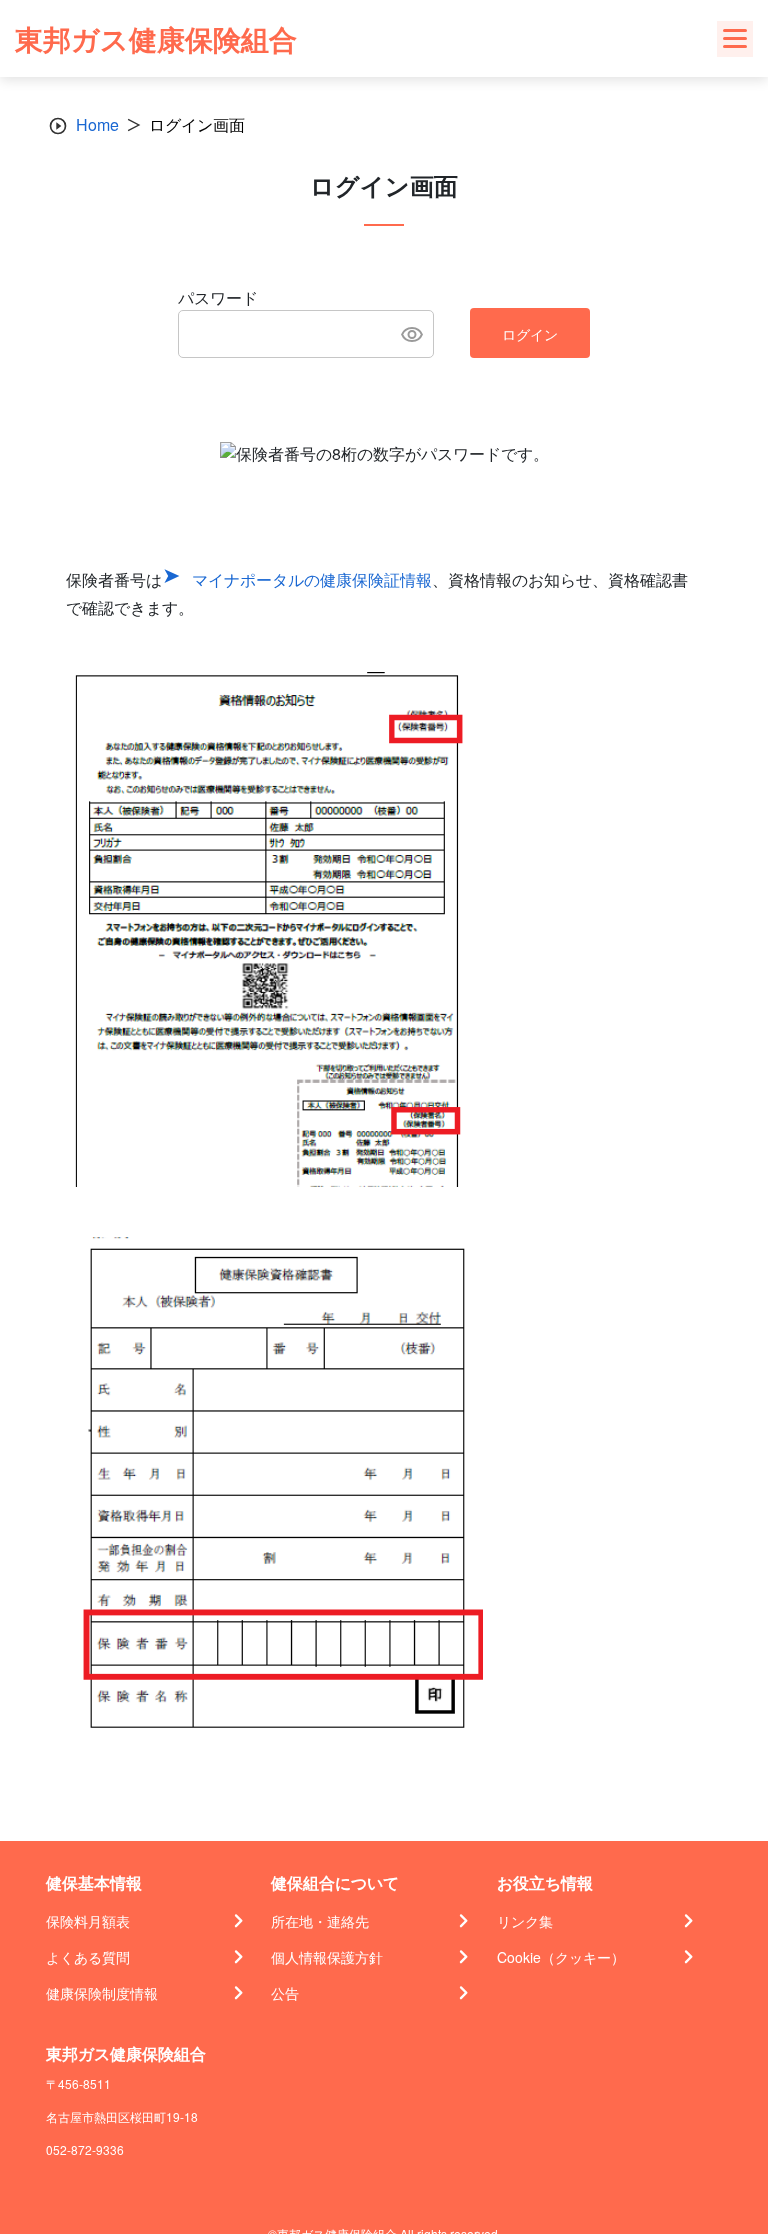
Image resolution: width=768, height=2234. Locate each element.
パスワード (218, 297)
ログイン (530, 334)
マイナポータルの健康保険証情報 (312, 579)
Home (97, 124)
